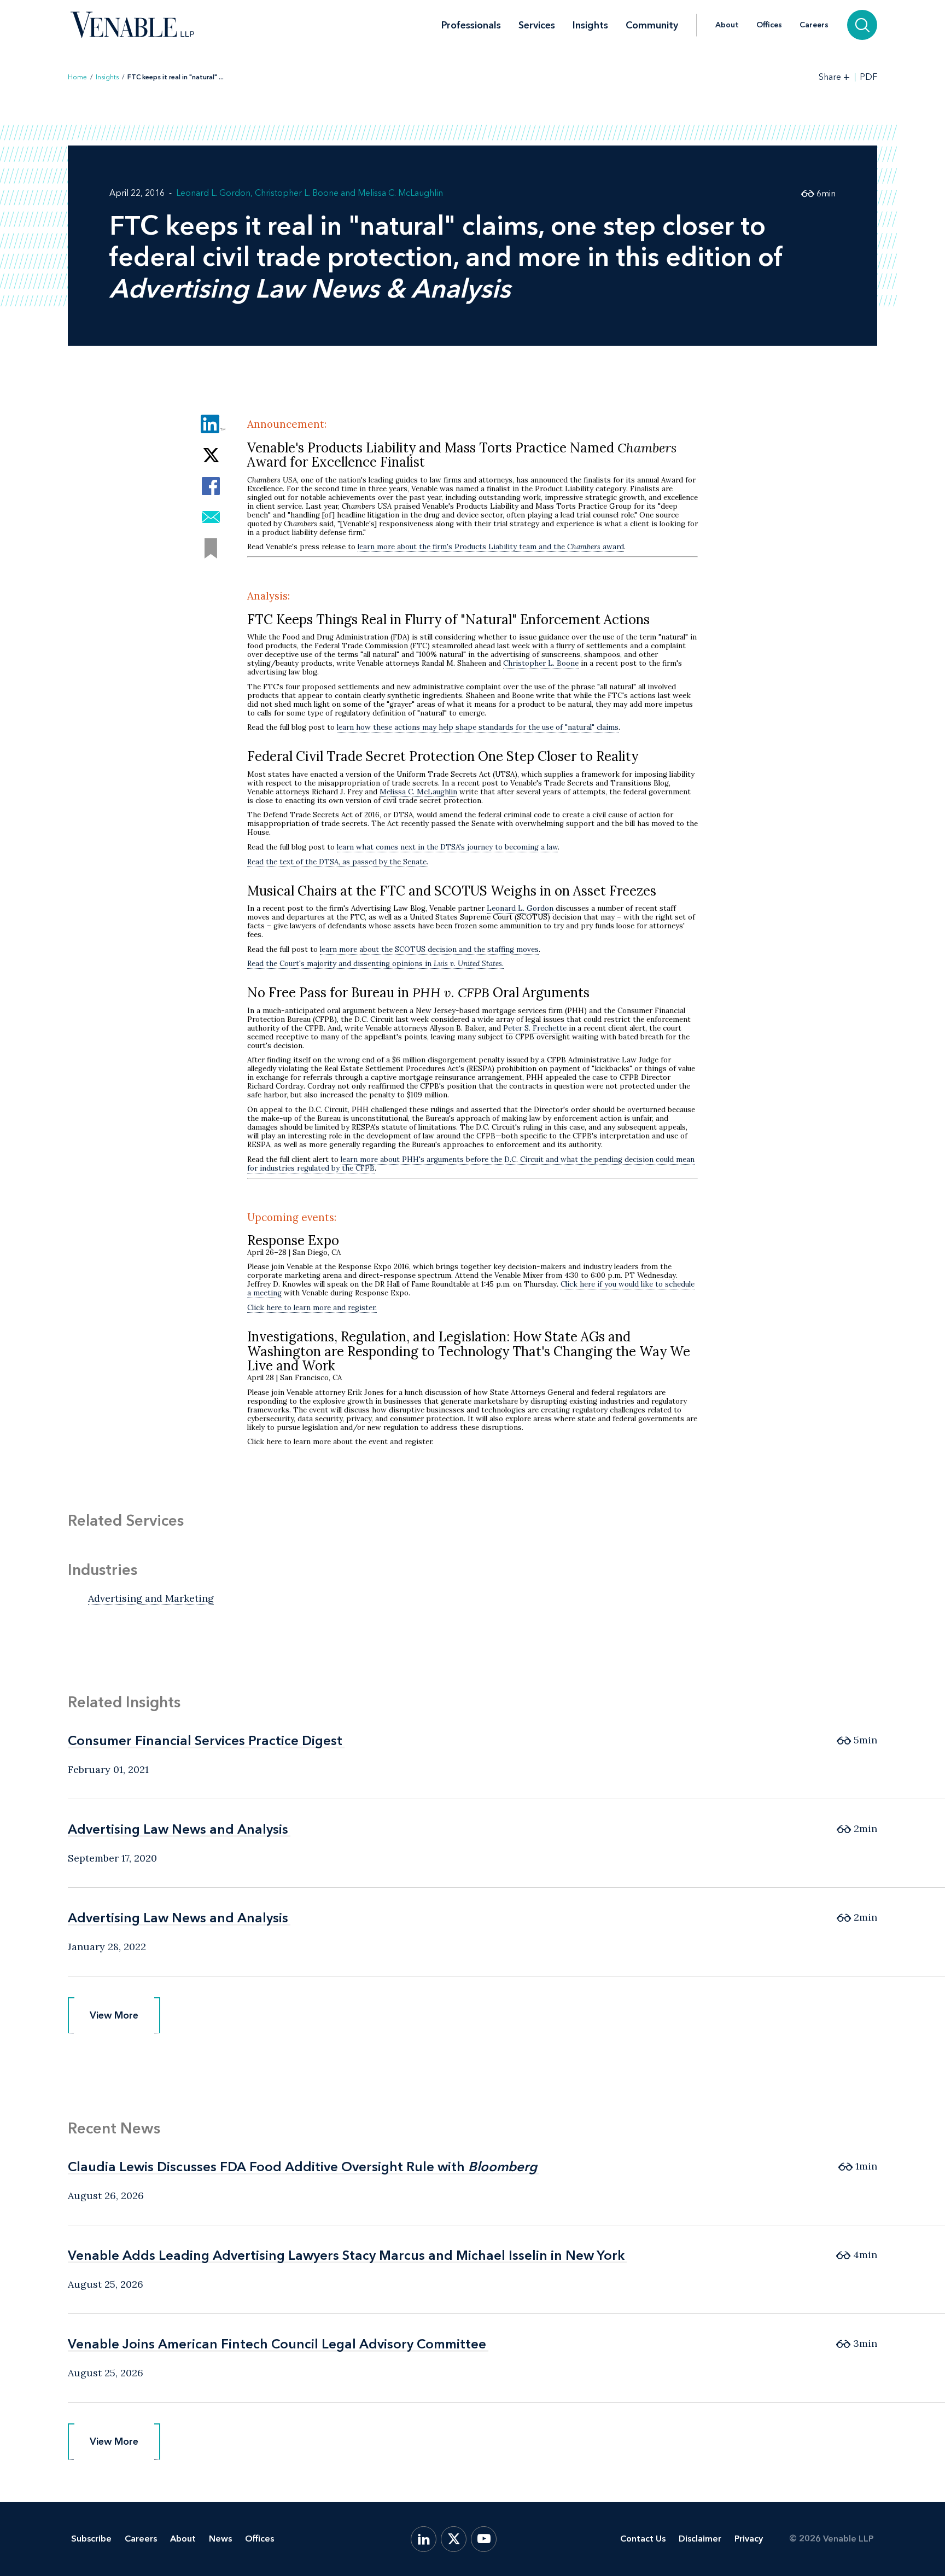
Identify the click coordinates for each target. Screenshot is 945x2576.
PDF (868, 77)
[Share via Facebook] (211, 486)
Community (652, 25)
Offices (769, 25)
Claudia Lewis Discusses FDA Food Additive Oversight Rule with (302, 2167)
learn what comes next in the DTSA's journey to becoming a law (447, 847)
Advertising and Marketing (151, 1598)
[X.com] (454, 2539)
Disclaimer (700, 2539)
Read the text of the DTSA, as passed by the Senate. (338, 862)
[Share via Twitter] (211, 455)
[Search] (862, 25)
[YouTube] (484, 2539)
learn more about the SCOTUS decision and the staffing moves (429, 949)
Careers (814, 25)
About (727, 25)
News (220, 2539)
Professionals (471, 25)
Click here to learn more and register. (312, 1308)
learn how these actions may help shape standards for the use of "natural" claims (478, 727)
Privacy (749, 2539)
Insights (590, 25)
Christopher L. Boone (297, 193)
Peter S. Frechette (535, 1028)
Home (77, 77)
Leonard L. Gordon (213, 193)
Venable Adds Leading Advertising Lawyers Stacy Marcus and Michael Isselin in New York (346, 2255)
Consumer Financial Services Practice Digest (205, 1740)
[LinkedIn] (424, 2539)
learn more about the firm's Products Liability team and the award (491, 547)
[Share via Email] (211, 517)
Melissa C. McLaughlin (400, 193)
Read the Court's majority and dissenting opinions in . (375, 964)
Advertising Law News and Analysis (178, 1829)
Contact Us (643, 2539)
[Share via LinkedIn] (211, 424)
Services (537, 25)
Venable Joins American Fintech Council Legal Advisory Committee (277, 2344)
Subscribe (91, 2539)
